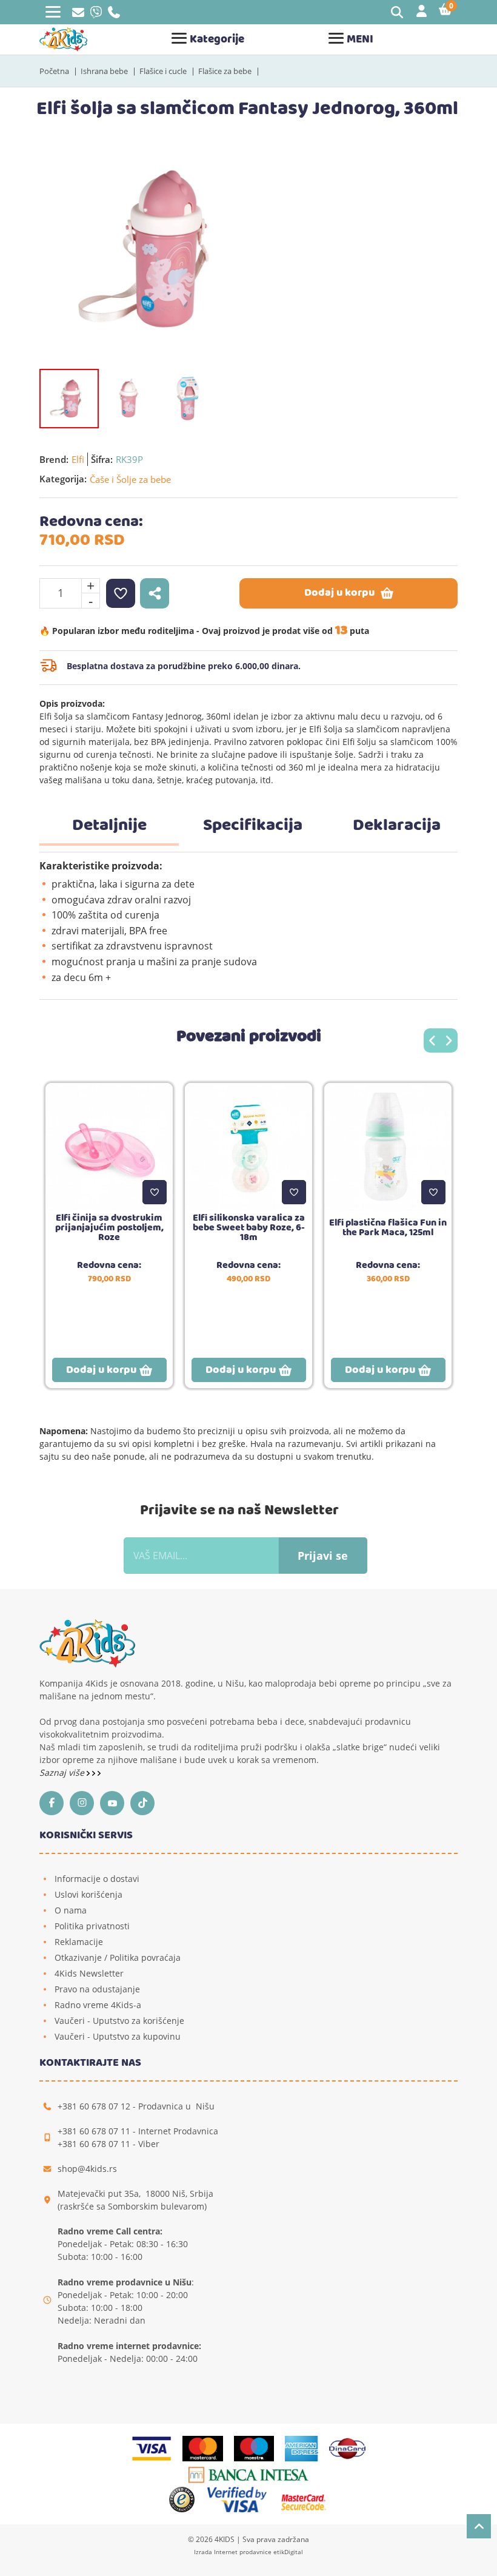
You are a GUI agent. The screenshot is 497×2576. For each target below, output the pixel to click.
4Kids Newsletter (89, 1973)
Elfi (78, 459)
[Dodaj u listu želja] (155, 1192)
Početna (54, 71)
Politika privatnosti (92, 1926)
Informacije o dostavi (97, 1879)
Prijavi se (323, 1556)
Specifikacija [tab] (253, 826)
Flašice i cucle (163, 71)
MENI (360, 40)
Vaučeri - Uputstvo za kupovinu (118, 2036)
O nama (71, 1910)
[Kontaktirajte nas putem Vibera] (96, 15)
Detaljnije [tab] (109, 826)
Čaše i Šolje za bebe (130, 479)
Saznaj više (63, 1772)
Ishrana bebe (104, 71)
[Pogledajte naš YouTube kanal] (115, 1803)
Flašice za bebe (225, 71)
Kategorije (217, 40)
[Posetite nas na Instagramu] (85, 1803)
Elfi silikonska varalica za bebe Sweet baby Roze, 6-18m (249, 1228)
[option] (158, 249)
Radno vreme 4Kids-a (98, 2005)
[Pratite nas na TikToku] (145, 1803)
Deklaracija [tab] (397, 826)
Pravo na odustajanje (97, 1989)
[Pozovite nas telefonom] (114, 15)
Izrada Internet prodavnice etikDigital (248, 2552)
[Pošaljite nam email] (78, 14)
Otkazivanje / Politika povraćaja (118, 1957)
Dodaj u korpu (339, 593)
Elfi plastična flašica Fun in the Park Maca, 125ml (388, 1228)
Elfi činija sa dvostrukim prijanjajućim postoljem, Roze (109, 1228)
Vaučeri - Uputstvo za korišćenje (119, 2021)
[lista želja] (121, 593)
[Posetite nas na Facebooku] (55, 1803)
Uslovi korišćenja (88, 1894)
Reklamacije (79, 1942)
